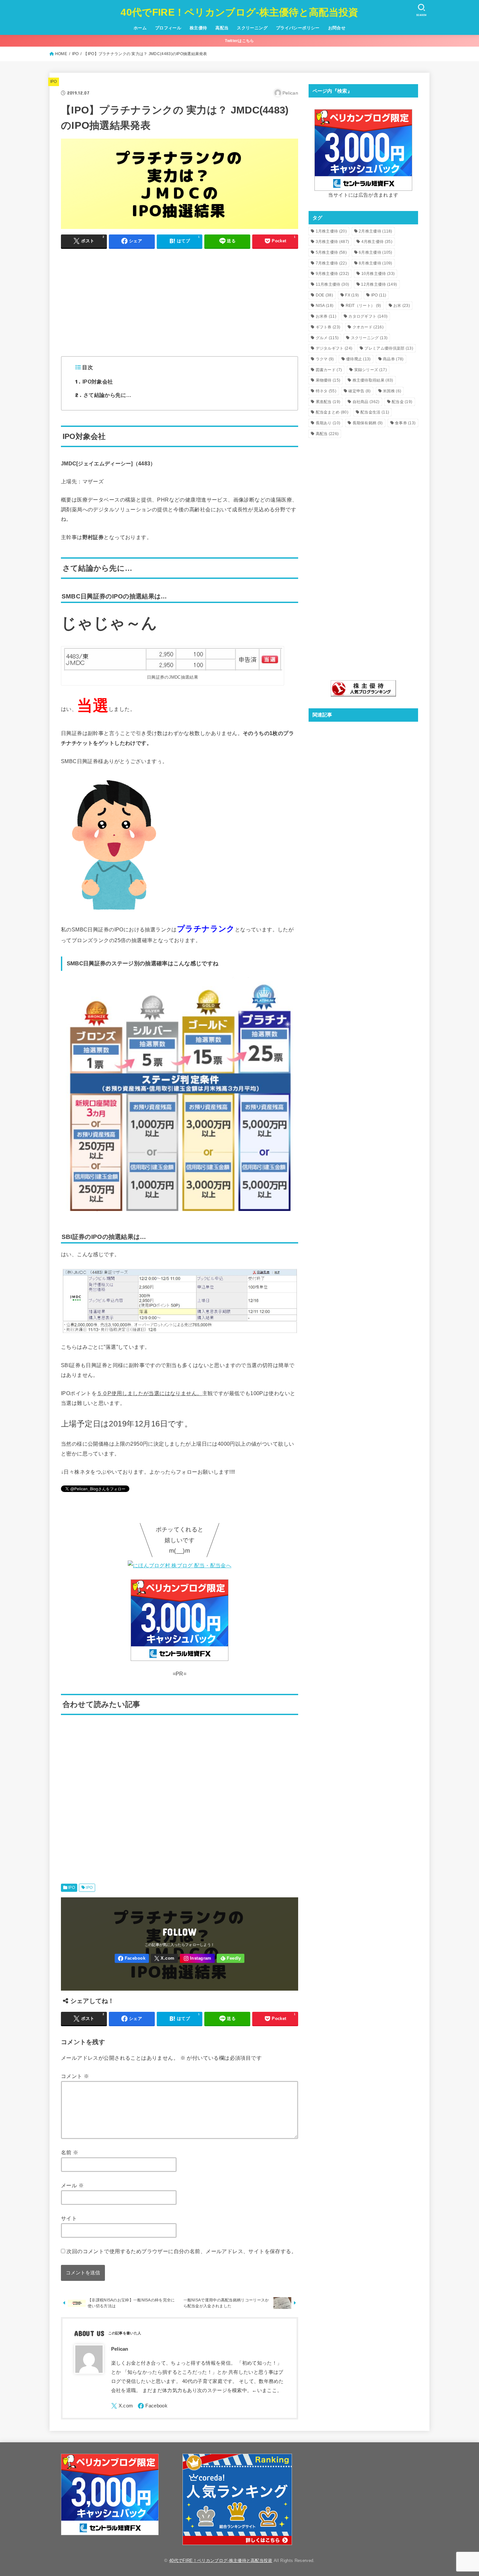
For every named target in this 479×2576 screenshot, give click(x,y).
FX (352, 295)
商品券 (393, 359)
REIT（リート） (363, 306)
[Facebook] (132, 1958)
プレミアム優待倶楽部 (389, 348)
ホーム (140, 28)
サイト (69, 2218)
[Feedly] (231, 1958)
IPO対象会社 (94, 381)
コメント (75, 2076)
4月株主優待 (377, 242)
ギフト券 (328, 327)
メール (72, 2185)
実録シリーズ (370, 370)
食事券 (405, 423)
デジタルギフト (334, 348)
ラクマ (325, 359)
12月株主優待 (379, 284)
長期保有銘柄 (368, 423)
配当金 (402, 402)
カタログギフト (368, 316)
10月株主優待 (378, 274)
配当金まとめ (332, 412)
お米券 (326, 316)
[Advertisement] (180, 300)
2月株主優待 (376, 231)
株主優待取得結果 (373, 380)
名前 (70, 2152)
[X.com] (165, 1958)
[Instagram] (197, 1958)
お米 (402, 306)
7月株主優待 (331, 263)
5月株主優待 (331, 252)
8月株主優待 (376, 263)
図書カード (329, 370)
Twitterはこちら (239, 41)
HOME (61, 54)
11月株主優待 (333, 284)
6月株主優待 (376, 252)
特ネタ (326, 391)
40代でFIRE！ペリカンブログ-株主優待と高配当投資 (239, 12)
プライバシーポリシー (298, 28)
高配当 (222, 28)
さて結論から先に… (103, 395)
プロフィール (168, 28)
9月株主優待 (333, 274)
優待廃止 (358, 359)
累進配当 (328, 402)
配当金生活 (375, 412)
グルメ (327, 338)
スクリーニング (252, 28)
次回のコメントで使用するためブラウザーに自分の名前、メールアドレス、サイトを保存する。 (181, 2251)
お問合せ (337, 28)
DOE (324, 295)
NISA (325, 306)
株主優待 (198, 28)
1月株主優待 (331, 231)
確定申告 (359, 391)
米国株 (392, 391)
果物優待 (328, 380)
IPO (75, 54)
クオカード (368, 327)
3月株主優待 (333, 242)
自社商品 (366, 402)
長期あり (328, 423)
